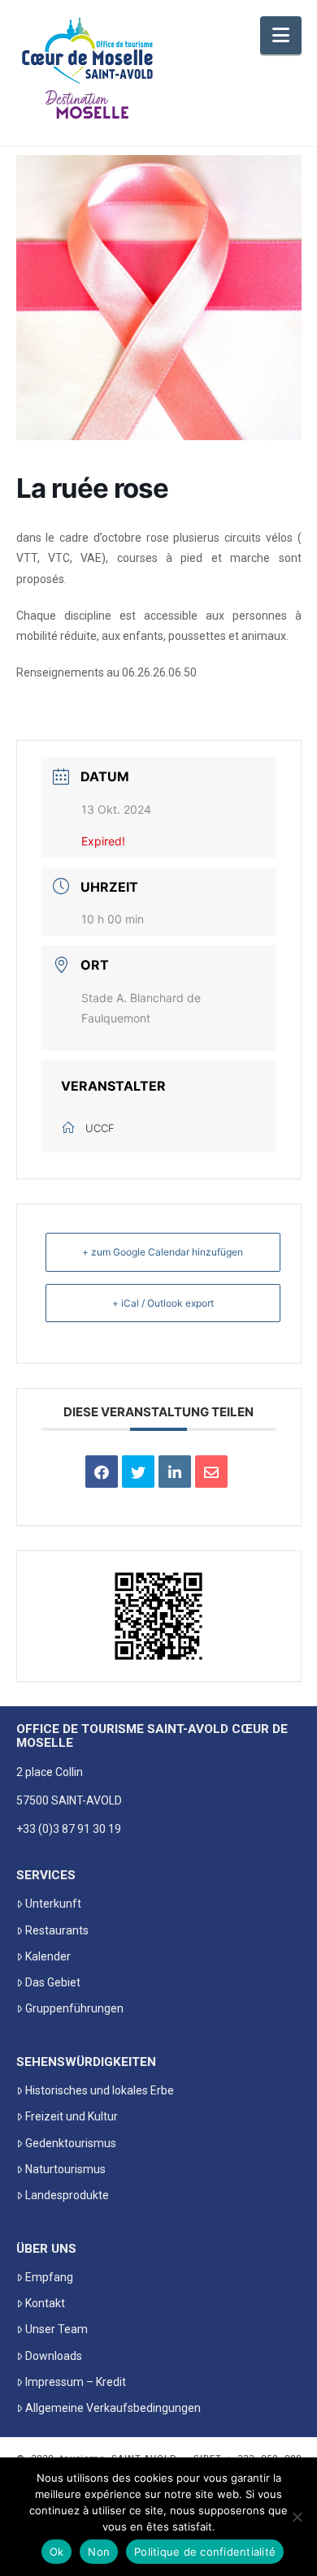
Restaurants (57, 1930)
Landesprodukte (67, 2195)
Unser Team (56, 2329)
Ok (57, 2552)
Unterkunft (53, 1904)
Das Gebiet (53, 1982)
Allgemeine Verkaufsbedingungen (113, 2408)
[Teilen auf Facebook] (102, 1472)
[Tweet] (138, 1472)
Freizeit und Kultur (72, 2116)
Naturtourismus (65, 2169)
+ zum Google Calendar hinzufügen (163, 1252)
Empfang (49, 2277)
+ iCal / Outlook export (163, 1303)
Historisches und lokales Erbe (100, 2090)
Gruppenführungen (74, 2008)
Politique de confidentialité (205, 2552)
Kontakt (45, 2303)
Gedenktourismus (71, 2143)
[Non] (297, 2517)
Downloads (54, 2356)
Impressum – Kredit (76, 2382)
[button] (281, 35)
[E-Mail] (211, 1472)
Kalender (48, 1956)
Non (99, 2552)
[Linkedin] (175, 1472)
